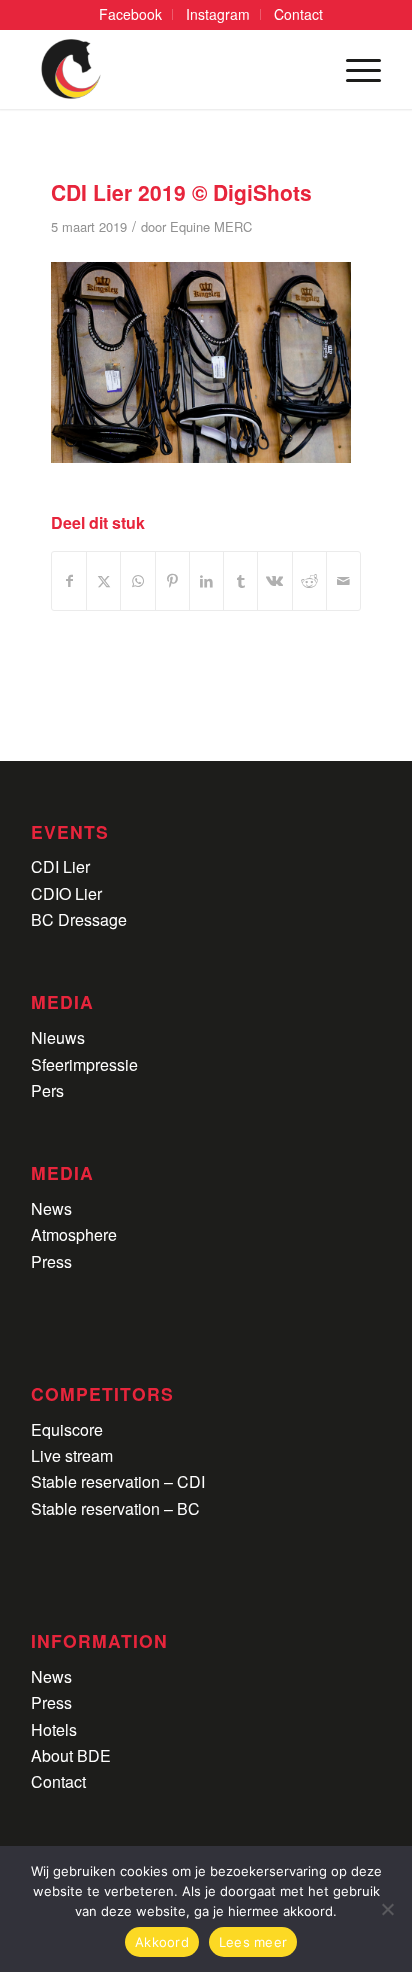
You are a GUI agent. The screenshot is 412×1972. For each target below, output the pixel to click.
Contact (58, 1781)
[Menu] (353, 69)
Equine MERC (211, 226)
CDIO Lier (66, 893)
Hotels (54, 1729)
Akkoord (162, 1942)
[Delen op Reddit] (309, 580)
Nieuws (58, 1037)
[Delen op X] (103, 580)
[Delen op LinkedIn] (206, 580)
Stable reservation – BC (115, 1508)
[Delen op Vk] (274, 580)
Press (51, 1261)
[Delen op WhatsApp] (137, 580)
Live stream (72, 1455)
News (51, 1208)
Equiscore (67, 1429)
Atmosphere (74, 1234)
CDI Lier (60, 866)
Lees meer (253, 1942)
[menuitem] (131, 14)
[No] (387, 1909)
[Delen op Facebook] (69, 580)
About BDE (71, 1755)
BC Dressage (79, 919)
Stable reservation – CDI (118, 1481)
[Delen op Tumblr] (240, 580)
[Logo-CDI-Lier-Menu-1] (171, 69)
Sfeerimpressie (84, 1064)
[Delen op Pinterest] (172, 580)
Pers (47, 1090)
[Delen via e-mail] (343, 580)
